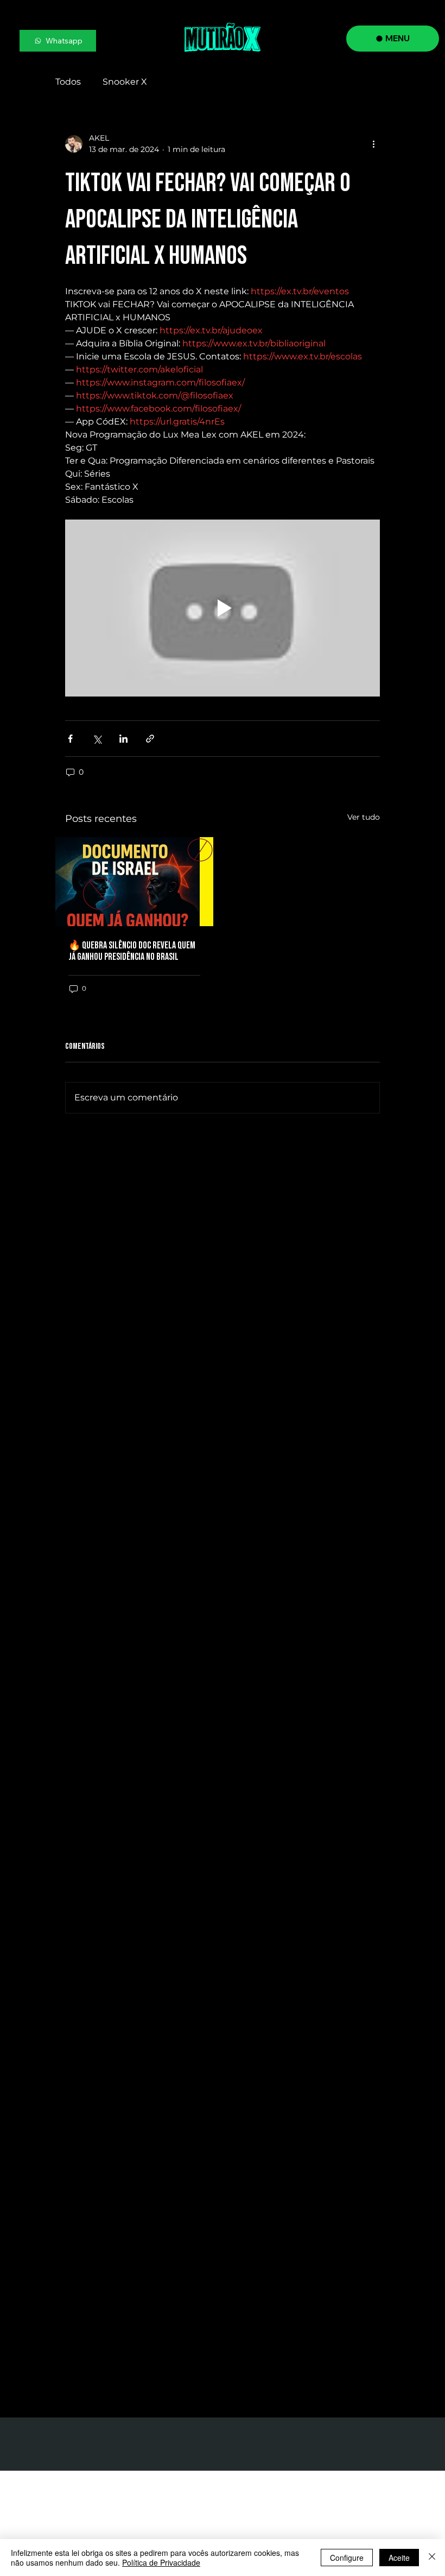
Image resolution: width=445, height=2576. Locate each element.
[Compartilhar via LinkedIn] (123, 739)
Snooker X (125, 82)
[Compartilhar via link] (150, 739)
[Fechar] (432, 2558)
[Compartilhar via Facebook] (70, 739)
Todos (68, 82)
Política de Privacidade (161, 2562)
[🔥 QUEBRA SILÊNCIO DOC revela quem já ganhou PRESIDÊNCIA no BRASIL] (134, 882)
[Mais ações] (373, 144)
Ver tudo (364, 817)
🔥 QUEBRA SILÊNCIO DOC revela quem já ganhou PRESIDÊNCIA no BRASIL (132, 951)
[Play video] (223, 608)
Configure (347, 2558)
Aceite (399, 2558)
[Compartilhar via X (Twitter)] (97, 739)
